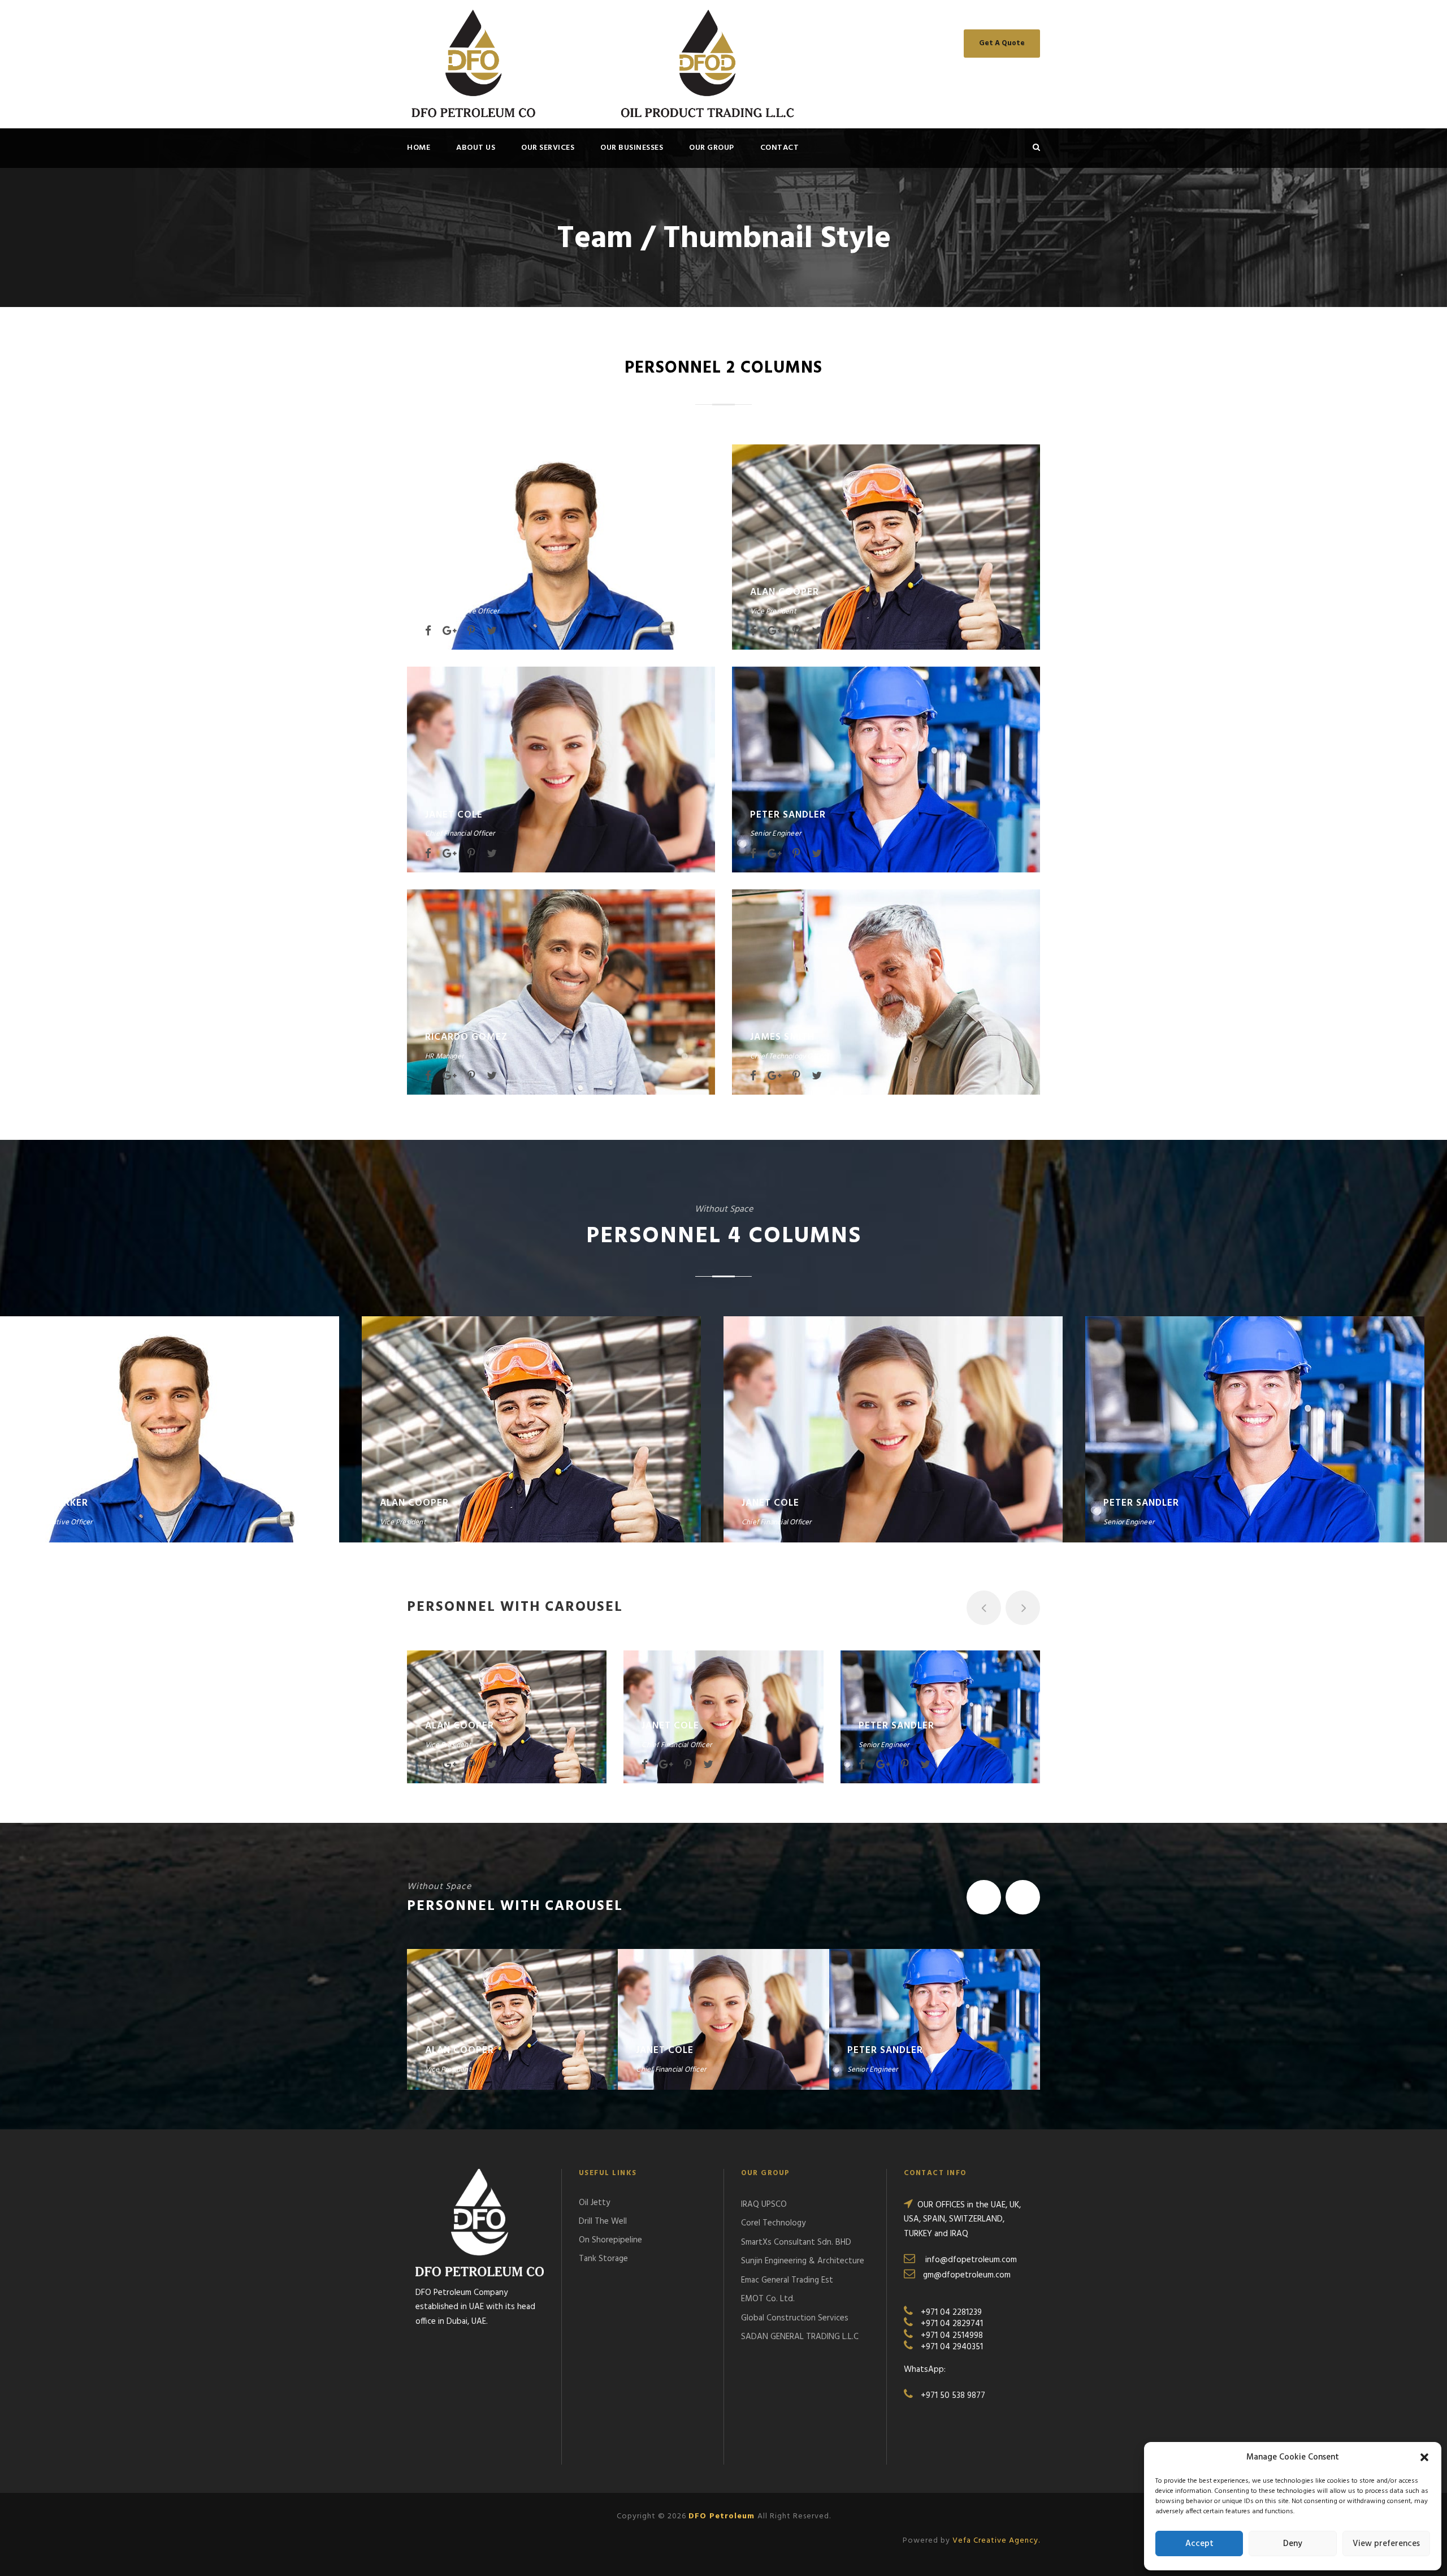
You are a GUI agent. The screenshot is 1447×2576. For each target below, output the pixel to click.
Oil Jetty (594, 2203)
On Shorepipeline (610, 2240)
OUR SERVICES (548, 148)
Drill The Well (603, 2221)
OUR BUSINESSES (632, 148)
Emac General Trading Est (787, 2280)
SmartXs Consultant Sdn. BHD (796, 2242)
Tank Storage (603, 2259)
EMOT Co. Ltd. (768, 2299)
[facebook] (428, 632)
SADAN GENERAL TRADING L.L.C (800, 2337)
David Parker (460, 592)
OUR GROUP (712, 148)
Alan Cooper (785, 592)
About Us (476, 148)
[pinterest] (471, 632)
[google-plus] (449, 632)
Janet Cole (454, 815)
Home (419, 148)
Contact (780, 148)
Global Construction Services (795, 2318)
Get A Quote (1002, 43)
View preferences (1386, 2544)
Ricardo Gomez (466, 1037)
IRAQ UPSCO (764, 2205)
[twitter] (492, 632)
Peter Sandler (788, 815)
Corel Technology (773, 2223)
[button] (1424, 2457)
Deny (1293, 2544)
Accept (1199, 2544)
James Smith (782, 1037)
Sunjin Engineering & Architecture (803, 2261)
